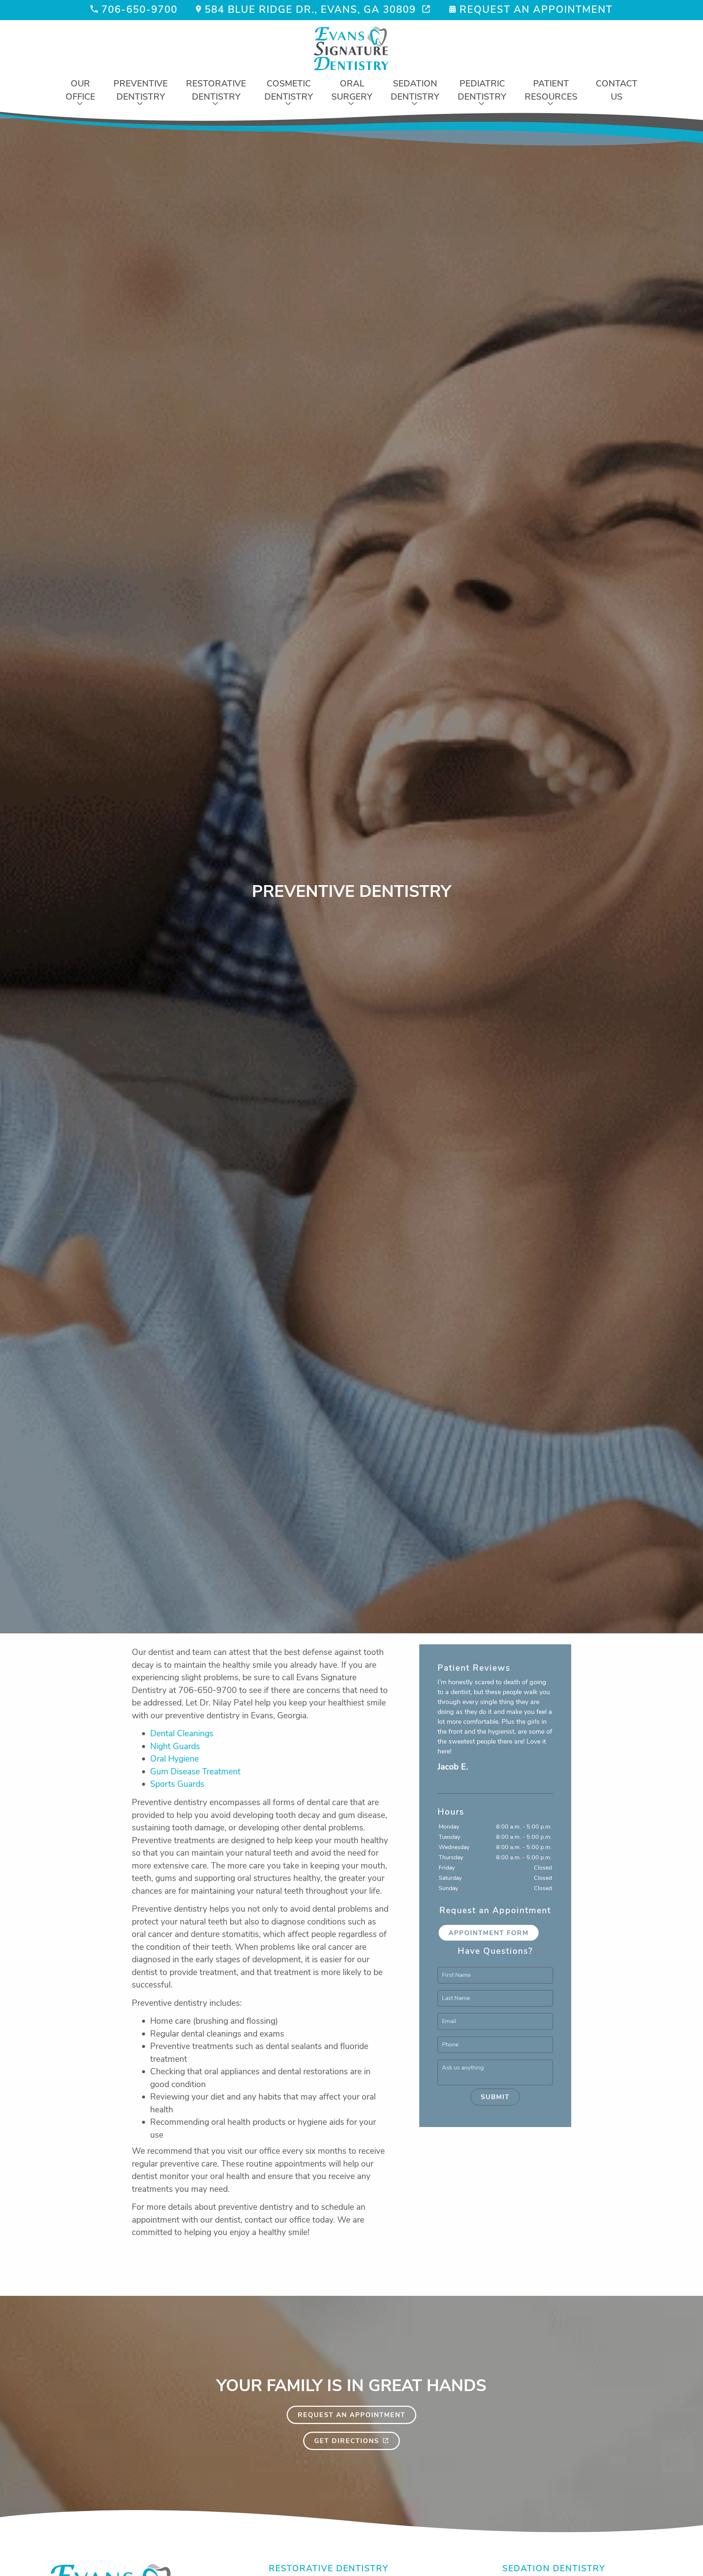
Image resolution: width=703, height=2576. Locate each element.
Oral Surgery (352, 90)
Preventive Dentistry (141, 90)
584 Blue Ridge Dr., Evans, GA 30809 (310, 10)
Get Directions (347, 2441)
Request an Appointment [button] (536, 10)
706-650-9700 (140, 10)
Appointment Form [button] (489, 1933)
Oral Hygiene (174, 1759)
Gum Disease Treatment (195, 1772)
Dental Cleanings (182, 1734)
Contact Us (617, 90)
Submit (495, 2097)
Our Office (80, 90)
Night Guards (175, 1746)
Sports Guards (177, 1784)
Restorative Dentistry (216, 90)
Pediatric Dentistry (482, 90)
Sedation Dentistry (415, 90)
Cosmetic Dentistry (289, 90)
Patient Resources (551, 90)
